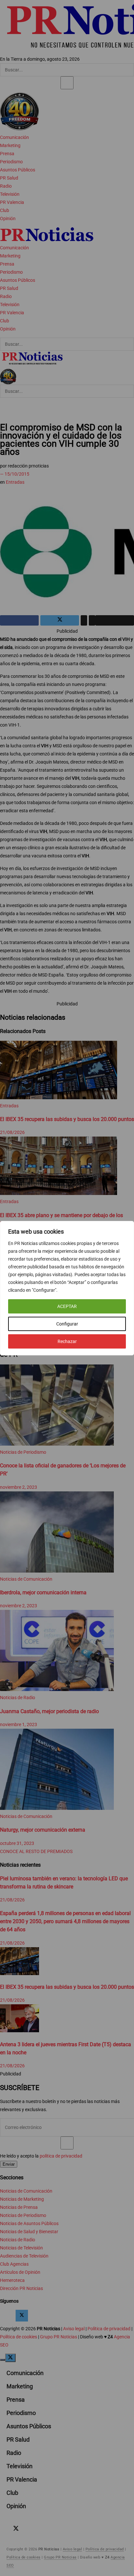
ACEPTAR (67, 1306)
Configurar (67, 1324)
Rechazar (67, 1341)
